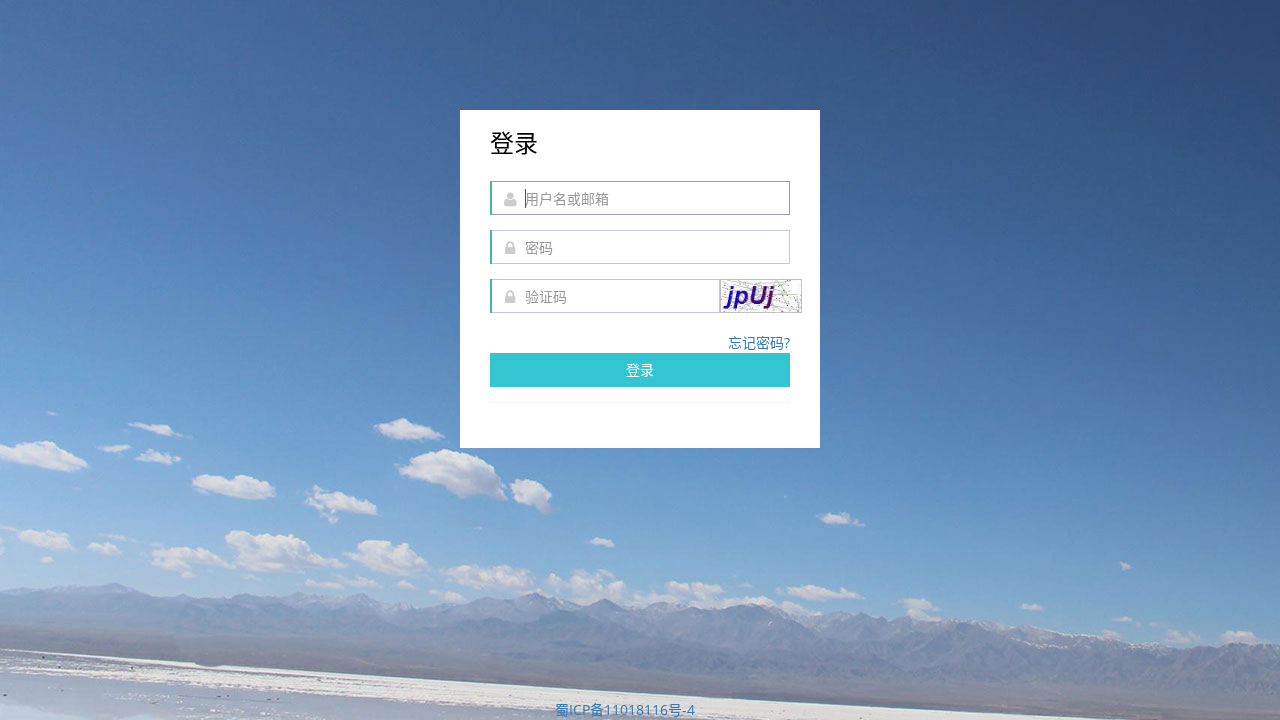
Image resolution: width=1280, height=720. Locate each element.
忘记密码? (759, 342)
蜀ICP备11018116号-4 (625, 709)
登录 (640, 369)
